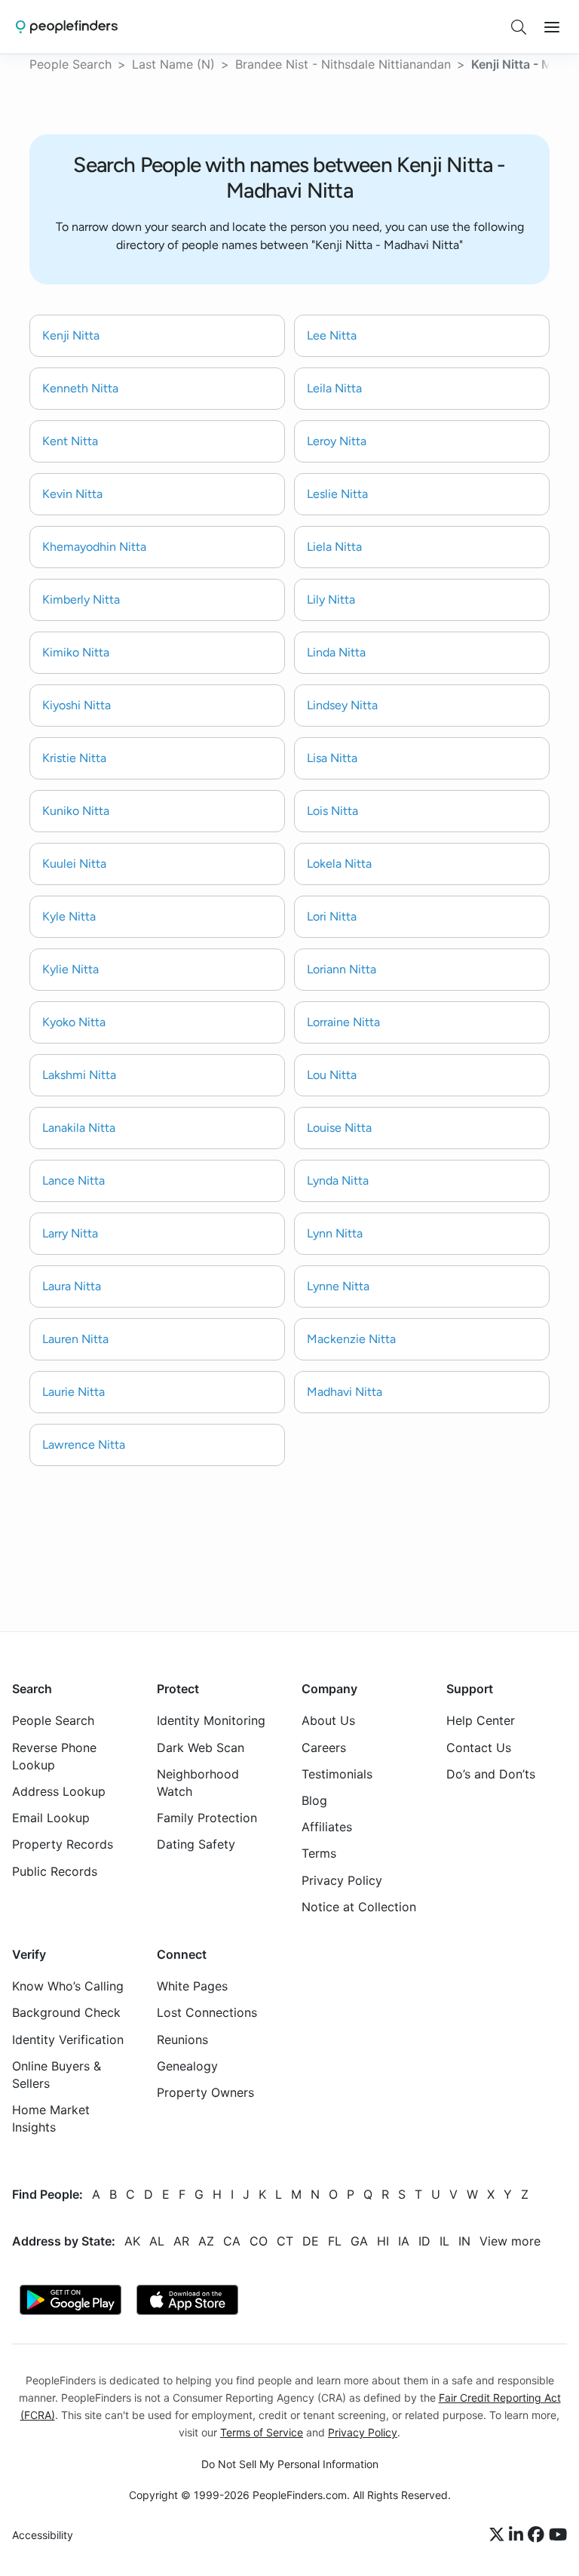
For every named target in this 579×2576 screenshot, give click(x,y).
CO (259, 2241)
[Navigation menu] (552, 27)
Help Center (481, 1721)
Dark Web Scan (201, 1748)
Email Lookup (51, 1818)
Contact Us (479, 1748)
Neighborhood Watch (198, 1783)
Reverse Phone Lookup (54, 1756)
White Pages (192, 1987)
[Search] (519, 27)
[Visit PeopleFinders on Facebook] (538, 2535)
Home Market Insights (51, 2119)
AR (181, 2241)
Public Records (55, 1871)
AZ (206, 2241)
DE (311, 2241)
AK (132, 2241)
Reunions (182, 2040)
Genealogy (187, 2066)
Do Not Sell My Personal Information (290, 2464)
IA (404, 2241)
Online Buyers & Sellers (57, 2075)
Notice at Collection (359, 1907)
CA (232, 2241)
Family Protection (207, 1818)
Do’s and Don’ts (491, 1774)
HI (383, 2241)
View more (510, 2241)
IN (464, 2241)
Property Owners (205, 2092)
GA (359, 2241)
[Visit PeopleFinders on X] (499, 2535)
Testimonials (337, 1774)
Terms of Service (262, 2432)
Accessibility (43, 2536)
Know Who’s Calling (68, 1987)
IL (444, 2241)
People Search (70, 64)
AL (157, 2241)
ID (424, 2241)
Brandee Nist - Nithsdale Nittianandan (343, 64)
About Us (328, 1721)
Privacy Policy (342, 1880)
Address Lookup (59, 1791)
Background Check (66, 2013)
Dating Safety (196, 1845)
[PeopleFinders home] (67, 27)
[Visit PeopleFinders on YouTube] (558, 2535)
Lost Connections (207, 2013)
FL (335, 2241)
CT (285, 2241)
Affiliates (327, 1827)
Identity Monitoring (211, 1721)
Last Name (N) (173, 64)
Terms (319, 1854)
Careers (324, 1748)
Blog (314, 1800)
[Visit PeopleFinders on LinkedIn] (518, 2535)
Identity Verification (68, 2040)
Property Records (63, 1845)
